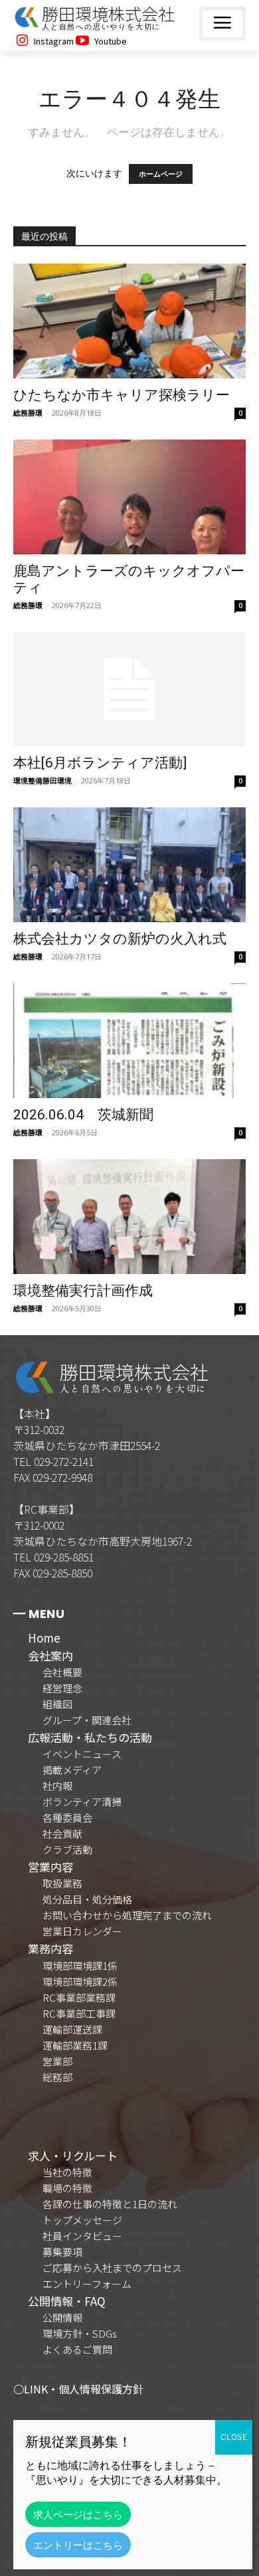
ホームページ (161, 174)
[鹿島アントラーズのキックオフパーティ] (129, 497)
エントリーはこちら (78, 2545)
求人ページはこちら (78, 2514)
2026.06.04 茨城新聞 (83, 1115)
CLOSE (234, 2437)
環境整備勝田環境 (43, 780)
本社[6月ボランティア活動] (100, 763)
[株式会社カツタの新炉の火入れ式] (129, 865)
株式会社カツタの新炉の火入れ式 (120, 939)
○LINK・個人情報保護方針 (78, 2389)
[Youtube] (82, 41)
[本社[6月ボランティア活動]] (129, 689)
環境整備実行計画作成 (83, 1291)
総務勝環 (28, 413)
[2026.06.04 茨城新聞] (129, 1041)
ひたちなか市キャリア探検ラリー (122, 395)
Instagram (54, 41)
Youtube (111, 41)
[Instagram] (22, 41)
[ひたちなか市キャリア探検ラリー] (129, 321)
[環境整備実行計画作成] (129, 1217)
